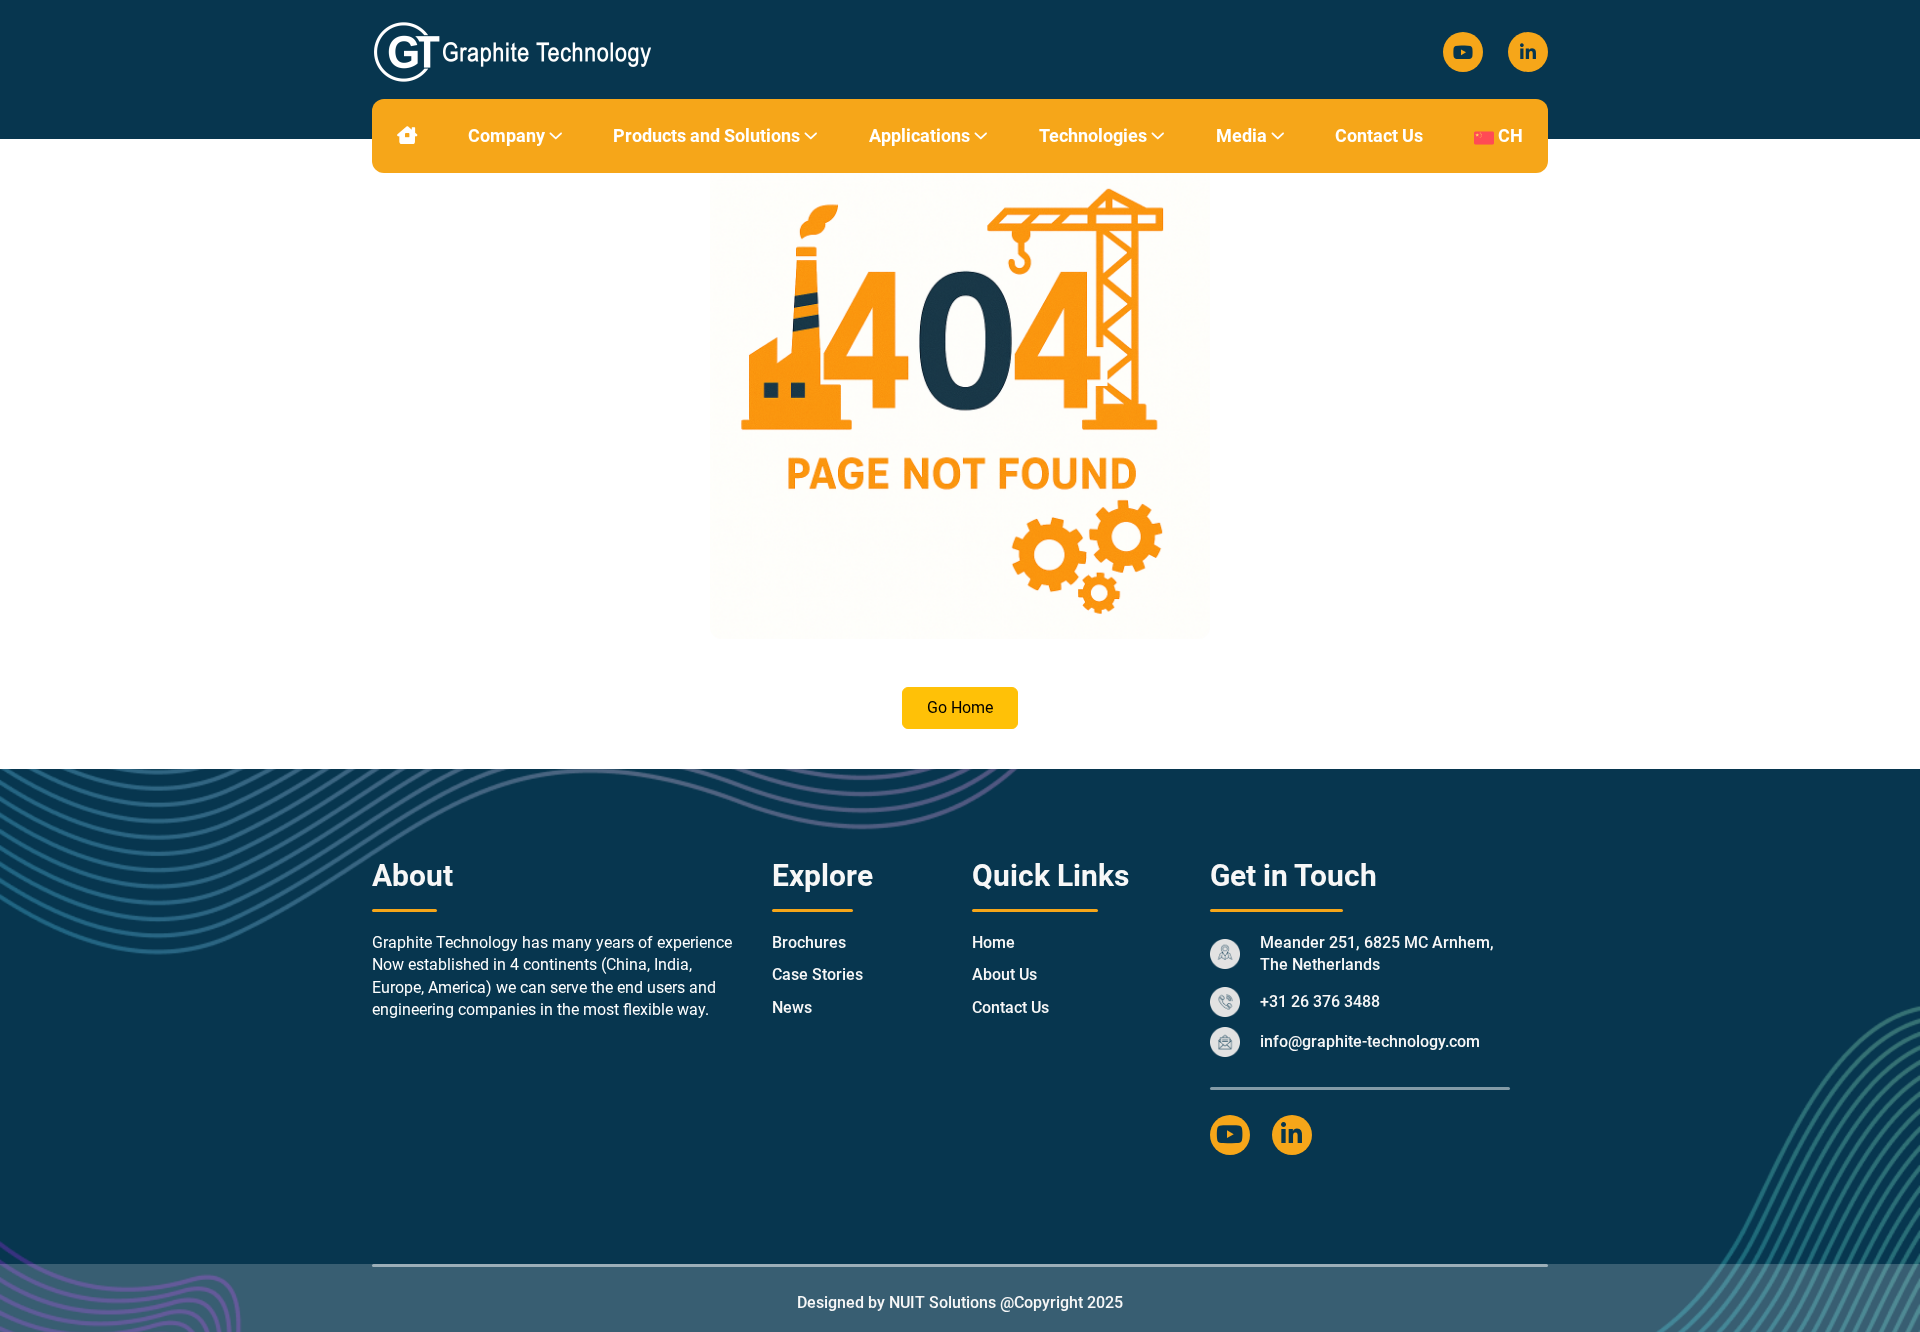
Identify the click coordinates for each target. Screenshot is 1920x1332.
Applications (921, 135)
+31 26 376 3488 (1320, 1001)
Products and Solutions (708, 135)
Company (508, 135)
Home (993, 942)
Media (1243, 135)
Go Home (960, 707)
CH (1508, 135)
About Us (1004, 974)
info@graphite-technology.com (1370, 1041)
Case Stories (817, 974)
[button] (556, 135)
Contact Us (1379, 135)
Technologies (1095, 135)
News (792, 1007)
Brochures (809, 942)
